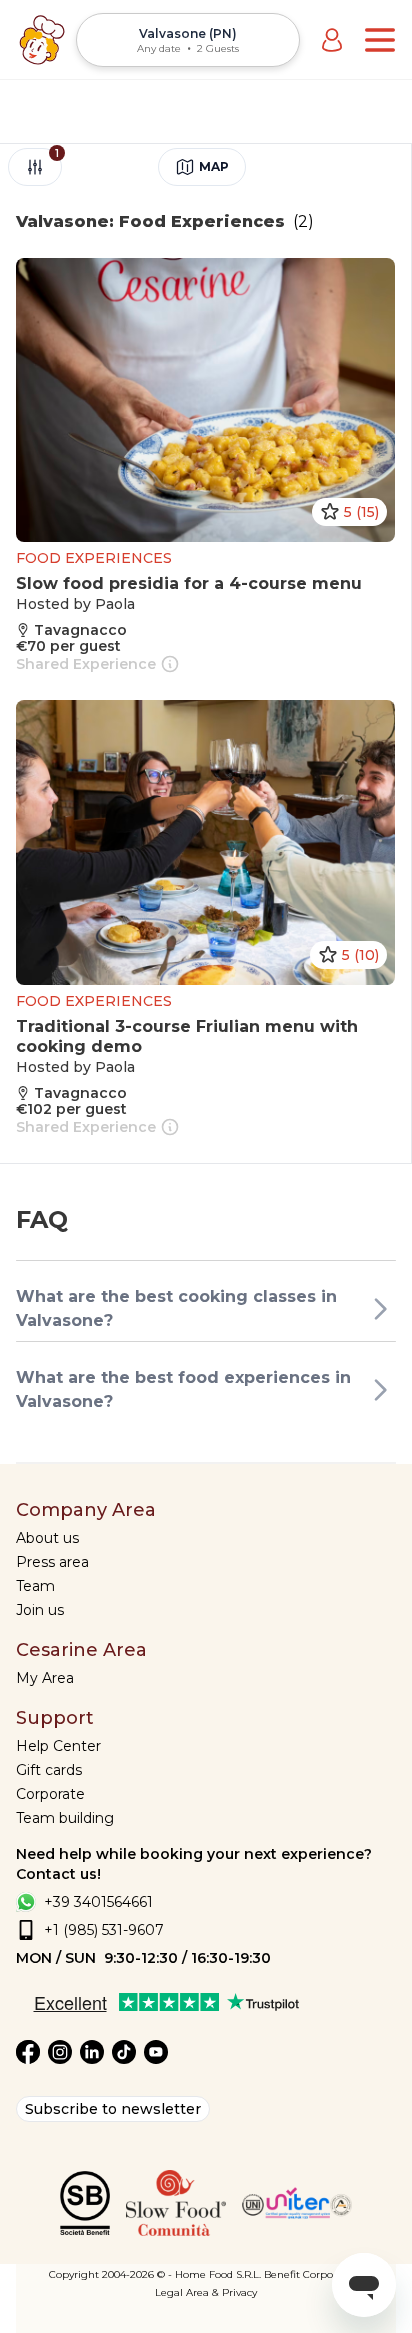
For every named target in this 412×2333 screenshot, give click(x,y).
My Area (45, 1678)
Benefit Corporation (313, 2274)
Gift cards (49, 1770)
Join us (40, 1610)
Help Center (58, 1746)
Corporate (50, 1794)
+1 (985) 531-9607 (104, 1930)
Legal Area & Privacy (206, 2292)
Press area (52, 1562)
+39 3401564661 (98, 1902)
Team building (65, 1818)
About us (47, 1538)
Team (35, 1586)
